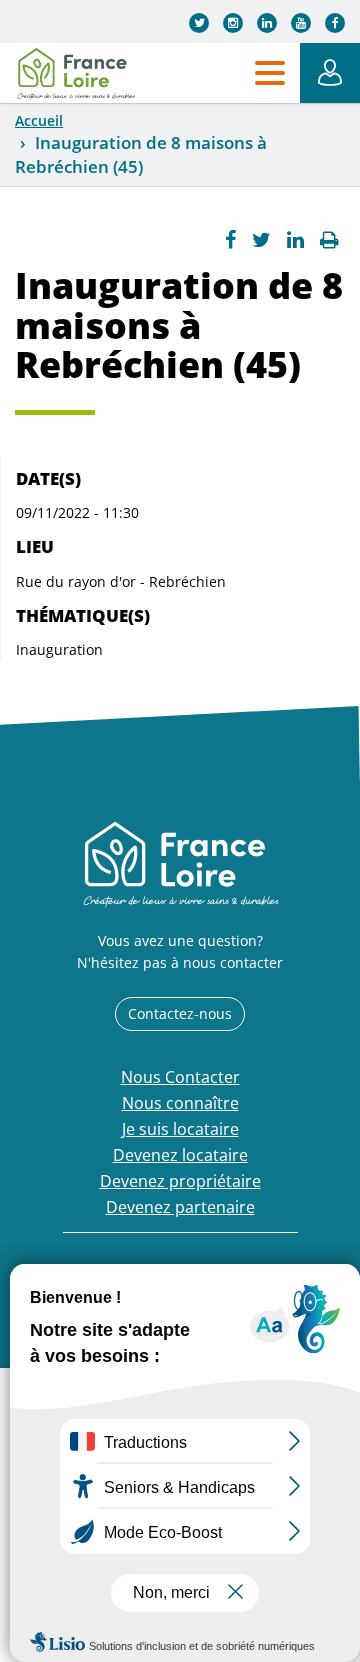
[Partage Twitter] (261, 240)
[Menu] (270, 73)
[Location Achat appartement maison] (75, 73)
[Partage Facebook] (230, 240)
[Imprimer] (329, 240)
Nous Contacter (180, 1077)
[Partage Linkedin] (295, 240)
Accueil (39, 120)
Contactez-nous (180, 1013)
